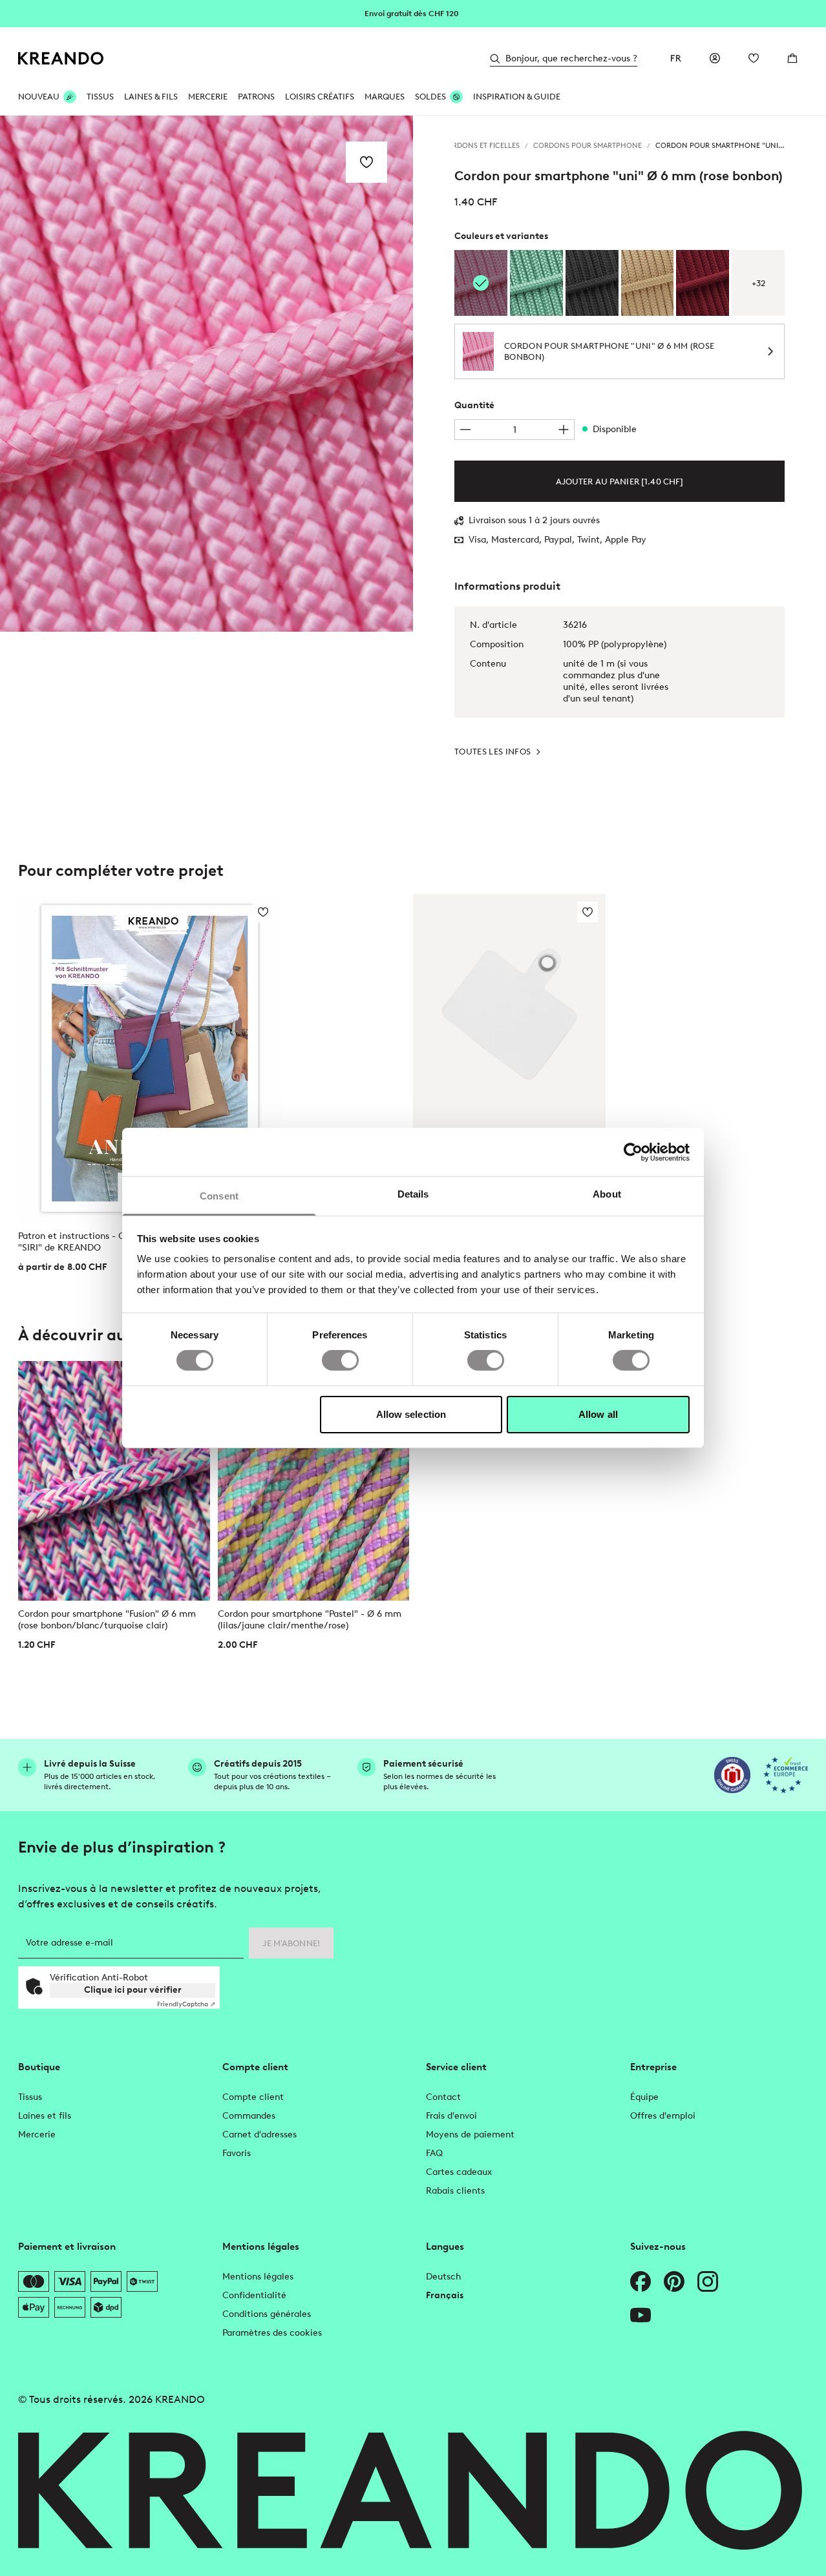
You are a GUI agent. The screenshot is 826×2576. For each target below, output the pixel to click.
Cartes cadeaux (459, 2172)
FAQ (434, 2153)
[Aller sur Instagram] (708, 2281)
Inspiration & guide (517, 97)
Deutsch (443, 2277)
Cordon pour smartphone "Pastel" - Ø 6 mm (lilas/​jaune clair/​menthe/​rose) (310, 1620)
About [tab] (607, 1194)
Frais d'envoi (451, 2116)
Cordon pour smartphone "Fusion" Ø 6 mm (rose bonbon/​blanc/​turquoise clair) (107, 1620)
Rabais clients (455, 2191)
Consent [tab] (219, 1196)
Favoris (237, 2153)
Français (445, 2295)
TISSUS (100, 97)
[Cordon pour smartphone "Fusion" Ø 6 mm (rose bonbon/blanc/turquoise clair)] (114, 1481)
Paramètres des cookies (272, 2333)
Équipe (644, 2097)
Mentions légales (258, 2277)
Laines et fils (45, 2116)
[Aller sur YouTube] (641, 2315)
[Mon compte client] (715, 58)
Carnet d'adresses (259, 2135)
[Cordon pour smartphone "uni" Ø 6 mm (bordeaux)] (703, 283)
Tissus (30, 2097)
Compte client (253, 2097)
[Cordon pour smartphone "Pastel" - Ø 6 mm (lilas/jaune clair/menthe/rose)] (314, 1481)
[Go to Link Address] (413, 13)
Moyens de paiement (470, 2135)
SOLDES (430, 97)
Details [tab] (413, 1194)
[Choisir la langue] (676, 58)
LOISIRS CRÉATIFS (320, 97)
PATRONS (256, 97)
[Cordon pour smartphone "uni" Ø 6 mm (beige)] (648, 283)
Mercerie (37, 2135)
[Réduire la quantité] (465, 430)
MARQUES (385, 97)
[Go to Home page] (61, 58)
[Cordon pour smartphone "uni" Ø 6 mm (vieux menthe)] (536, 283)
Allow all (598, 1414)
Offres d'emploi (663, 2116)
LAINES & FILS (151, 97)
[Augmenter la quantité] (564, 430)
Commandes (249, 2116)
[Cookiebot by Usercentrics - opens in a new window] (633, 1152)
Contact (443, 2097)
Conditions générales (267, 2314)
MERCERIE (208, 97)
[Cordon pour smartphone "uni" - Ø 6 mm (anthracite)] (592, 283)
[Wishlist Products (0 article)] (754, 58)
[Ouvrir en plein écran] (206, 374)
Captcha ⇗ (186, 2004)
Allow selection (411, 1414)
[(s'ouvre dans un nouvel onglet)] (732, 1775)
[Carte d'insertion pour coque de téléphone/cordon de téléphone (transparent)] (509, 1014)
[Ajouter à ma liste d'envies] (366, 162)
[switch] (340, 1360)
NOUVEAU (39, 97)
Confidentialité (254, 2295)
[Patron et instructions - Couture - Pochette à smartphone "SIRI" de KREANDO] (150, 1058)
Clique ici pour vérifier (133, 1990)
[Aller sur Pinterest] (674, 2281)
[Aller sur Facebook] (641, 2281)
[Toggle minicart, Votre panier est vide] (792, 58)
